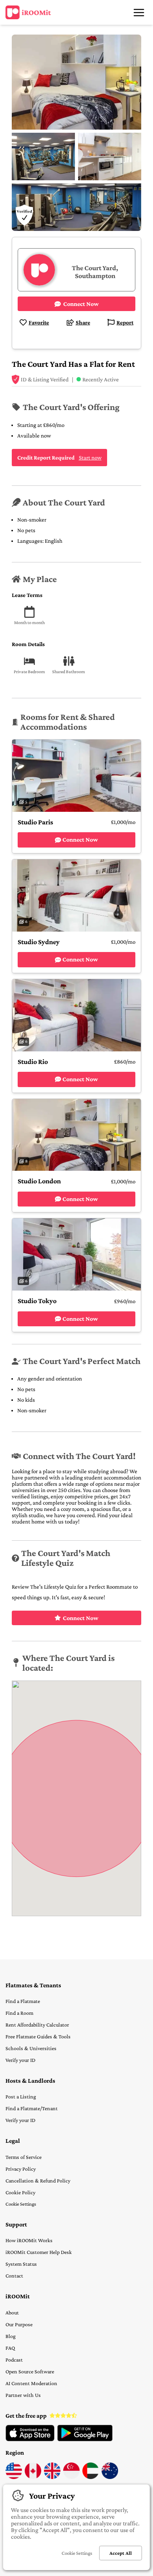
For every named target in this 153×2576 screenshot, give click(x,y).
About (12, 2312)
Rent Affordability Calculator (37, 2025)
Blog (11, 2336)
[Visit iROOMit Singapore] (71, 2477)
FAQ (10, 2348)
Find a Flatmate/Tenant (32, 2108)
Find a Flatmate (23, 2001)
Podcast (14, 2360)
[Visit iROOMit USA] (14, 2477)
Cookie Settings (21, 2204)
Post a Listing (21, 2096)
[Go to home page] (28, 13)
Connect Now (81, 1618)
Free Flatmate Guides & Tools (38, 2036)
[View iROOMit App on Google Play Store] (85, 2439)
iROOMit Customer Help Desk (39, 2252)
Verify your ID (20, 2060)
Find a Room (19, 2013)
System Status (21, 2264)
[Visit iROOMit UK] (52, 2477)
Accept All (121, 2553)
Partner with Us (23, 2395)
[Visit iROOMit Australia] (110, 2477)
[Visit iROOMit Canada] (33, 2477)
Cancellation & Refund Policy (38, 2181)
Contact (14, 2276)
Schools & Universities (31, 2048)
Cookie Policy (20, 2192)
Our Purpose (19, 2324)
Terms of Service (24, 2157)
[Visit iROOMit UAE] (91, 2477)
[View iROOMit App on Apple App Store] (30, 2439)
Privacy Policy (21, 2169)
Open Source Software (30, 2371)
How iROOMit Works (29, 2240)
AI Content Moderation (31, 2383)
